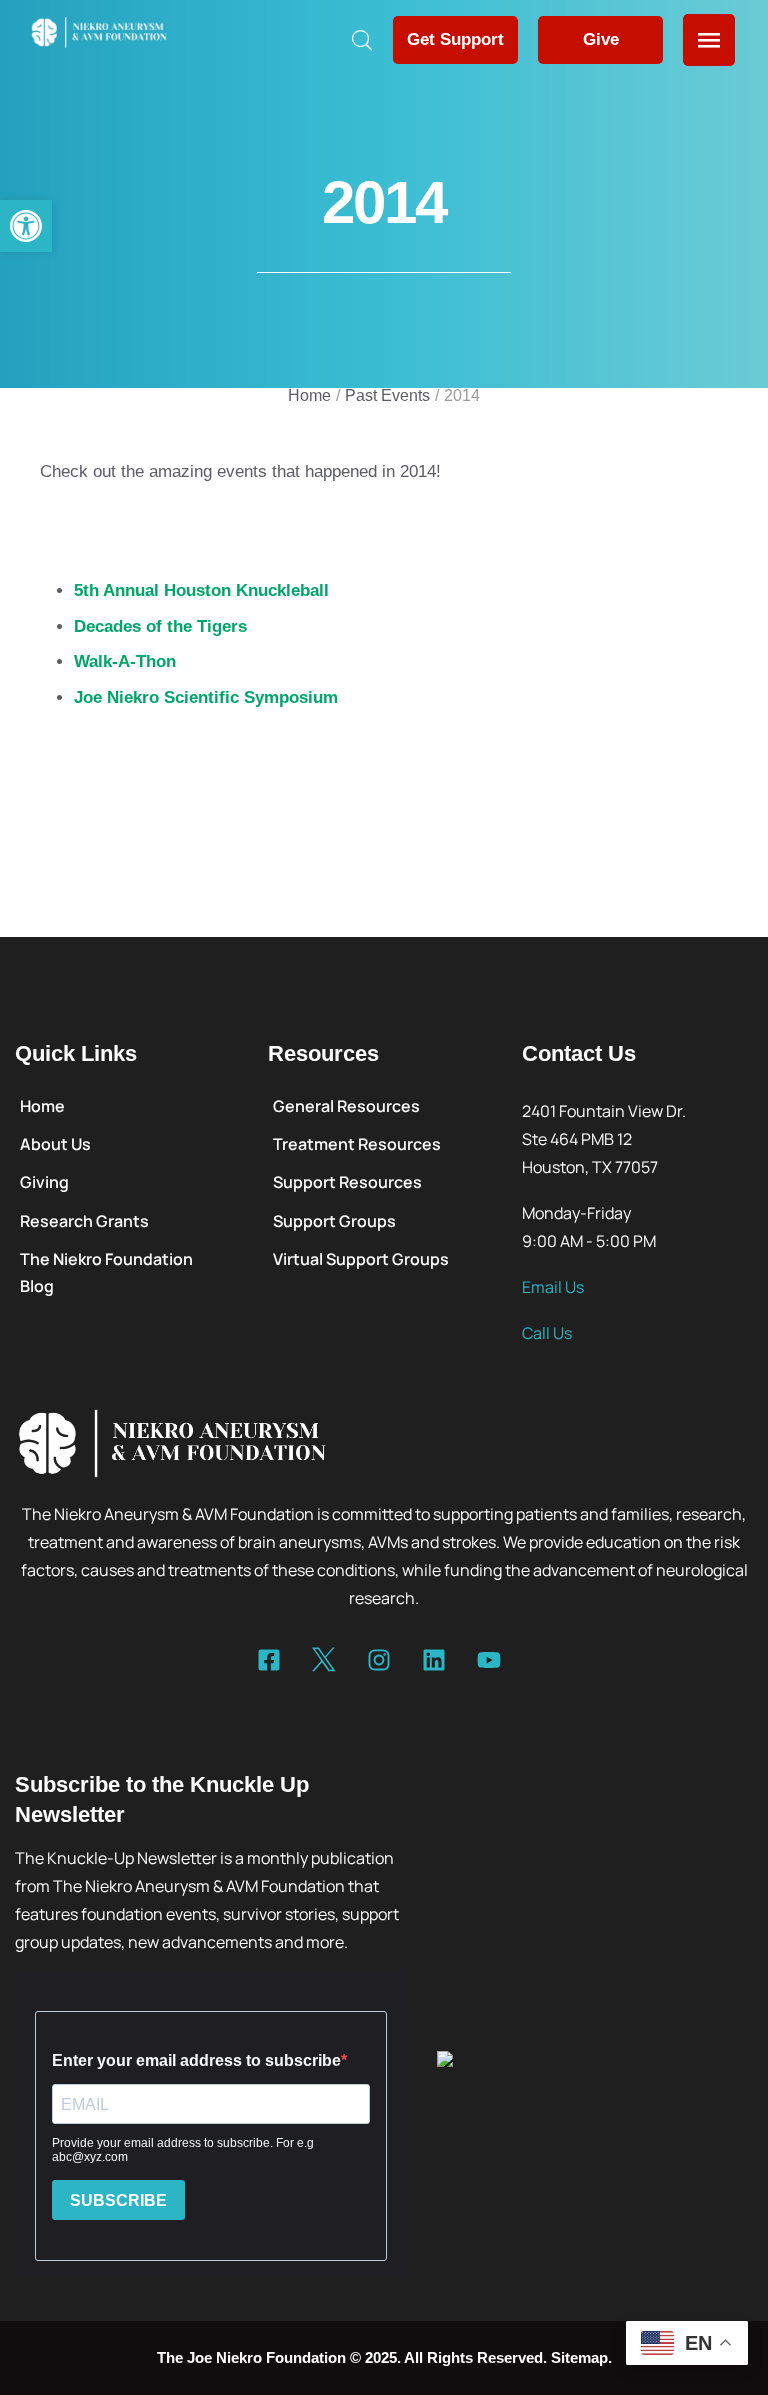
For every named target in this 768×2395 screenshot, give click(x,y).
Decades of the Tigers (160, 626)
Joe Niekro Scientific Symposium (206, 697)
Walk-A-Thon (125, 661)
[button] (26, 226)
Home (309, 395)
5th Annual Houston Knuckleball (201, 590)
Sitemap (579, 2357)
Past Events (387, 395)
